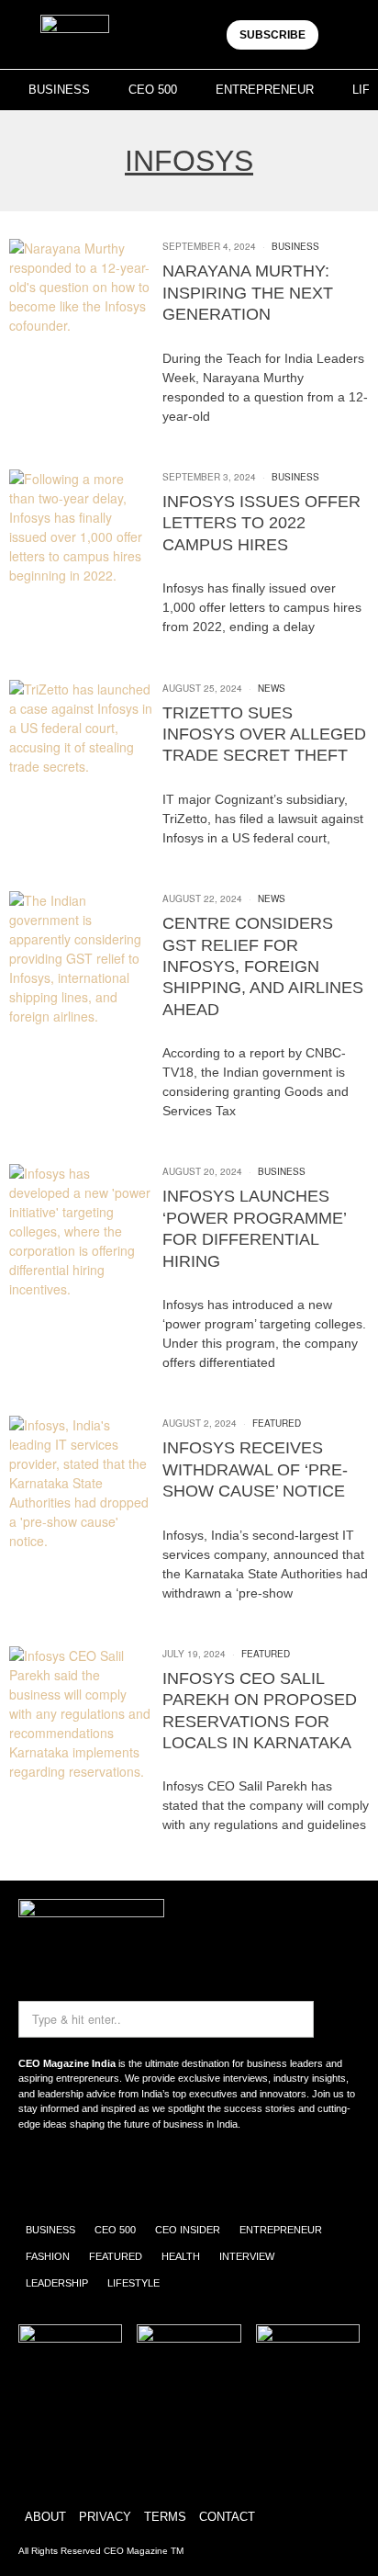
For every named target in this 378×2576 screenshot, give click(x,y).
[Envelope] (94, 2173)
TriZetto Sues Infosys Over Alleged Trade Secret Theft (264, 734)
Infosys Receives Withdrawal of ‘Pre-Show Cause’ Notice (255, 1469)
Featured (277, 1423)
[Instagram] (41, 2173)
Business (295, 246)
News (272, 688)
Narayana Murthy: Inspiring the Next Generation (248, 293)
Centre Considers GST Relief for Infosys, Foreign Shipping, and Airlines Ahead (263, 966)
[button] (344, 34)
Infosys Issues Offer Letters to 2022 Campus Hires (261, 523)
